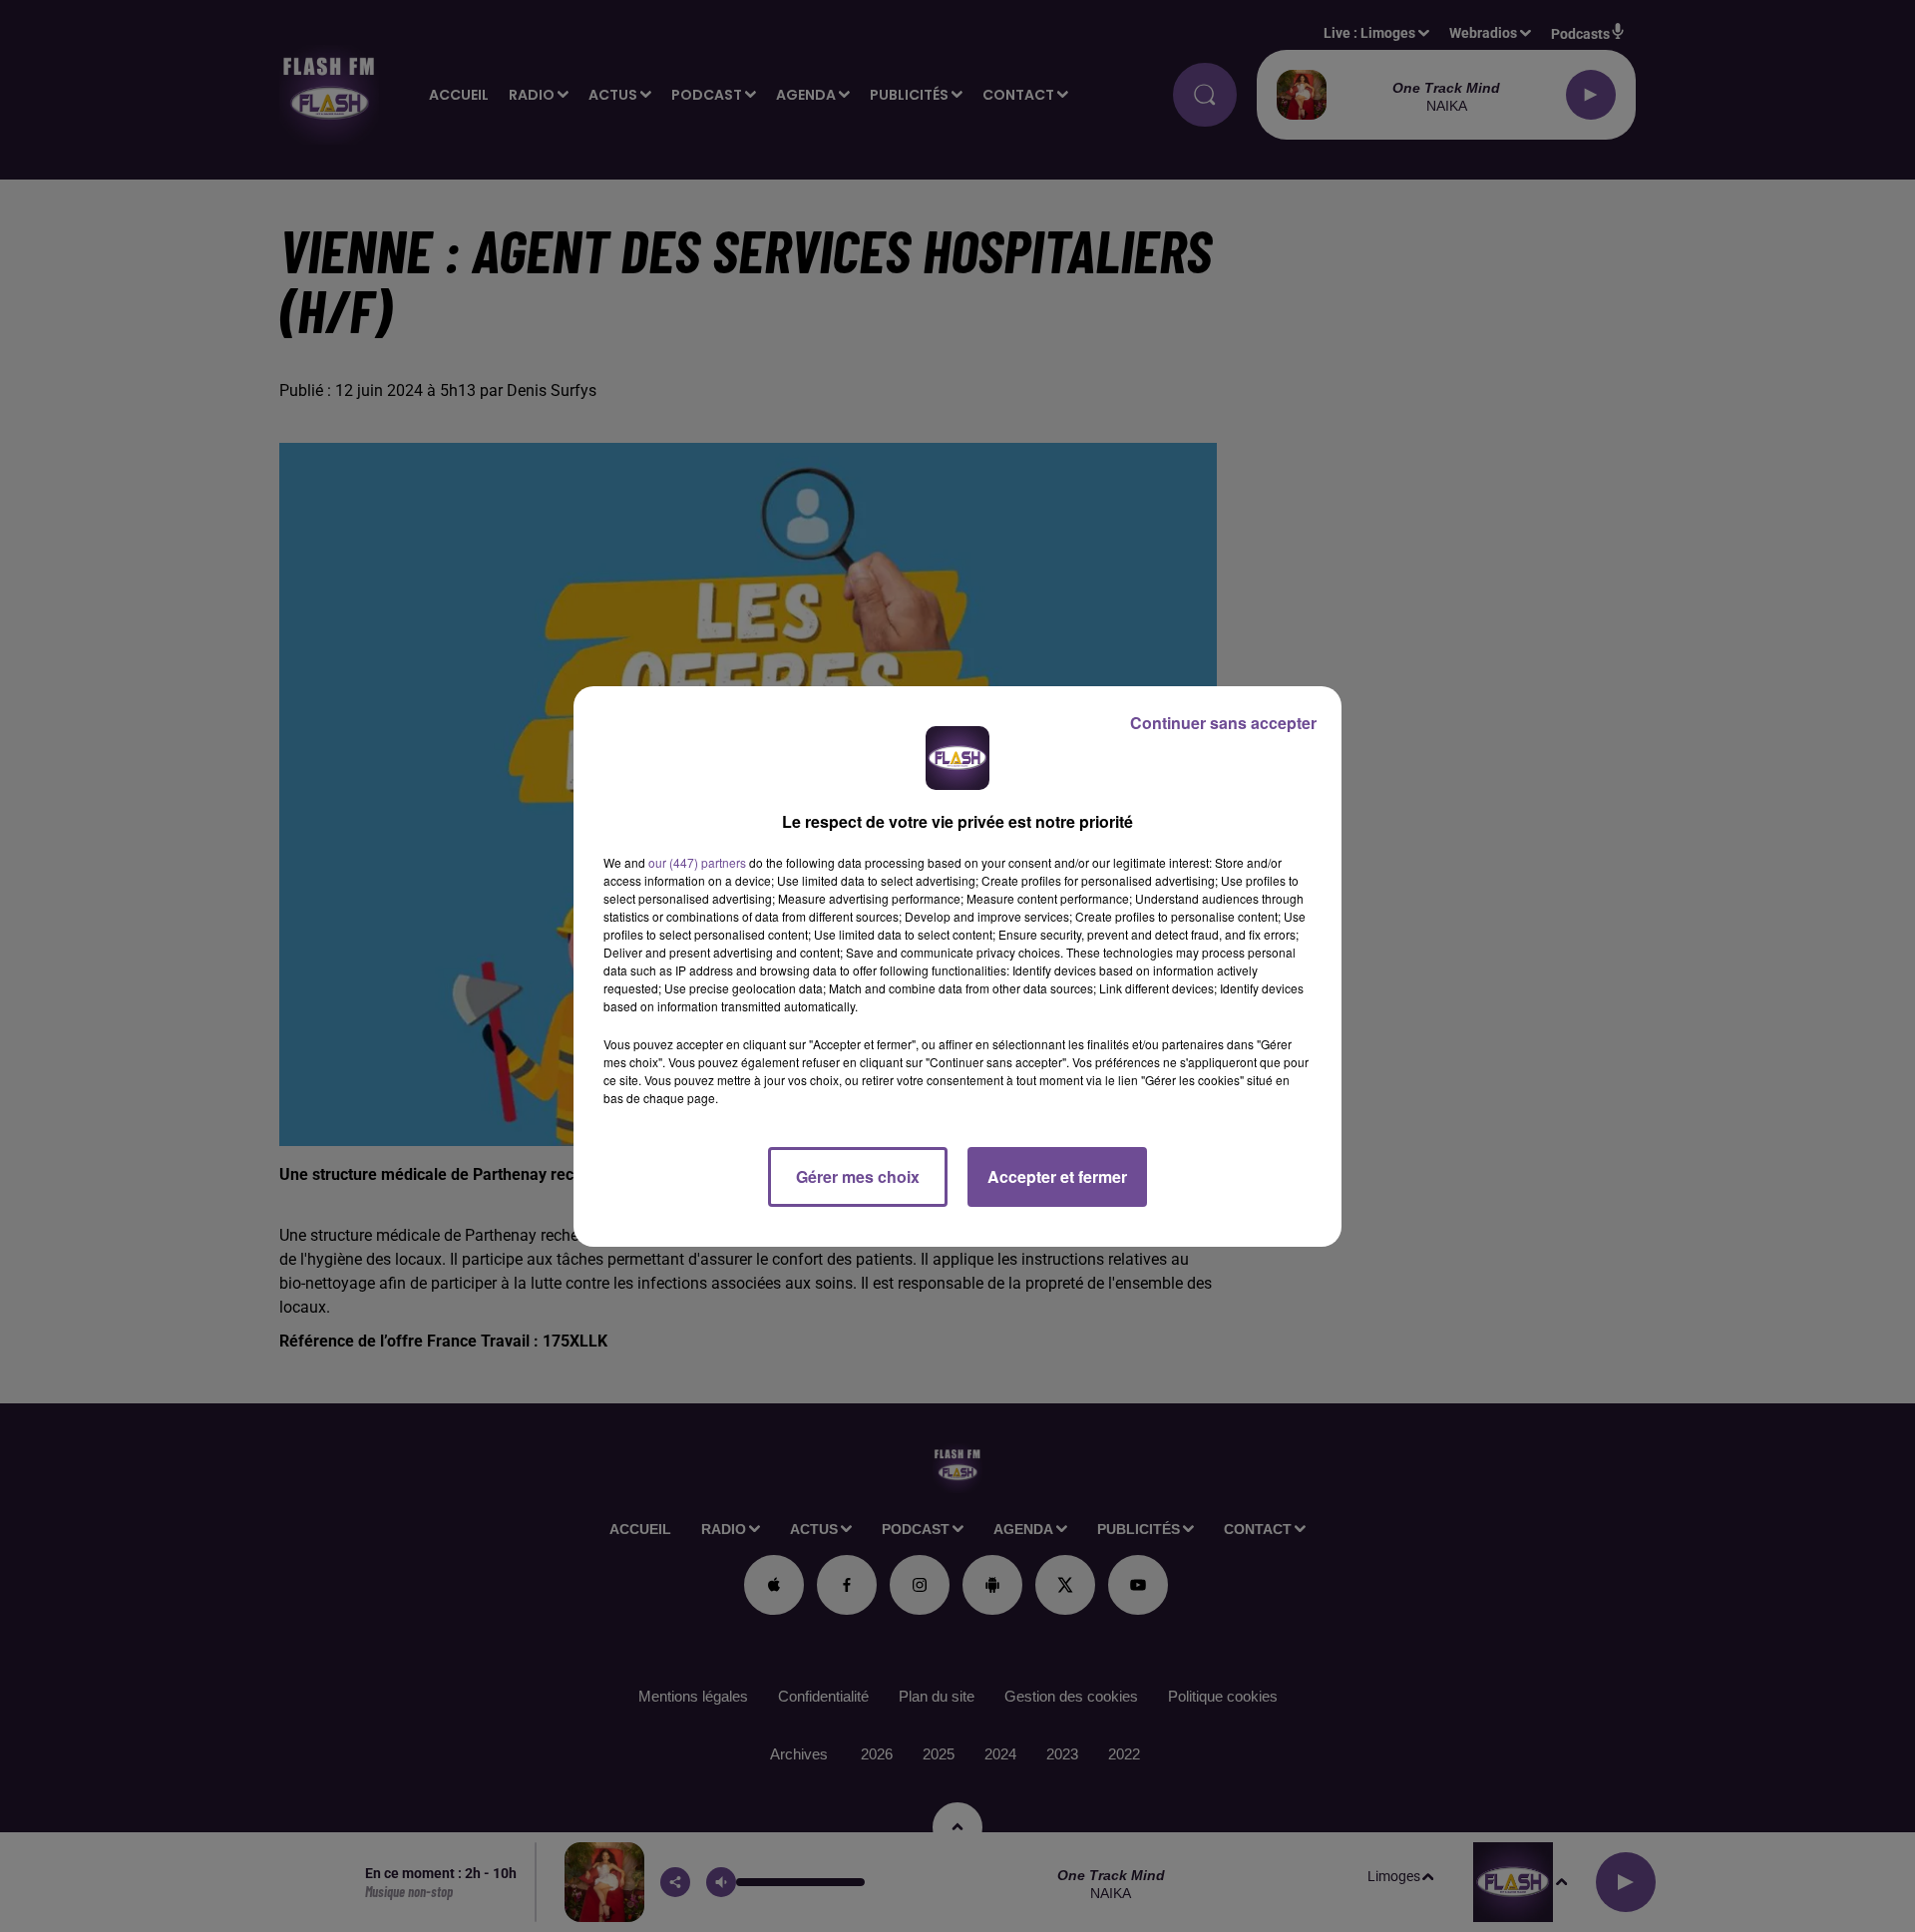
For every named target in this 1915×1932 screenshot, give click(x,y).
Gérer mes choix (858, 1176)
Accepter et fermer (1057, 1176)
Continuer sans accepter (1223, 723)
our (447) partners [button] (697, 862)
